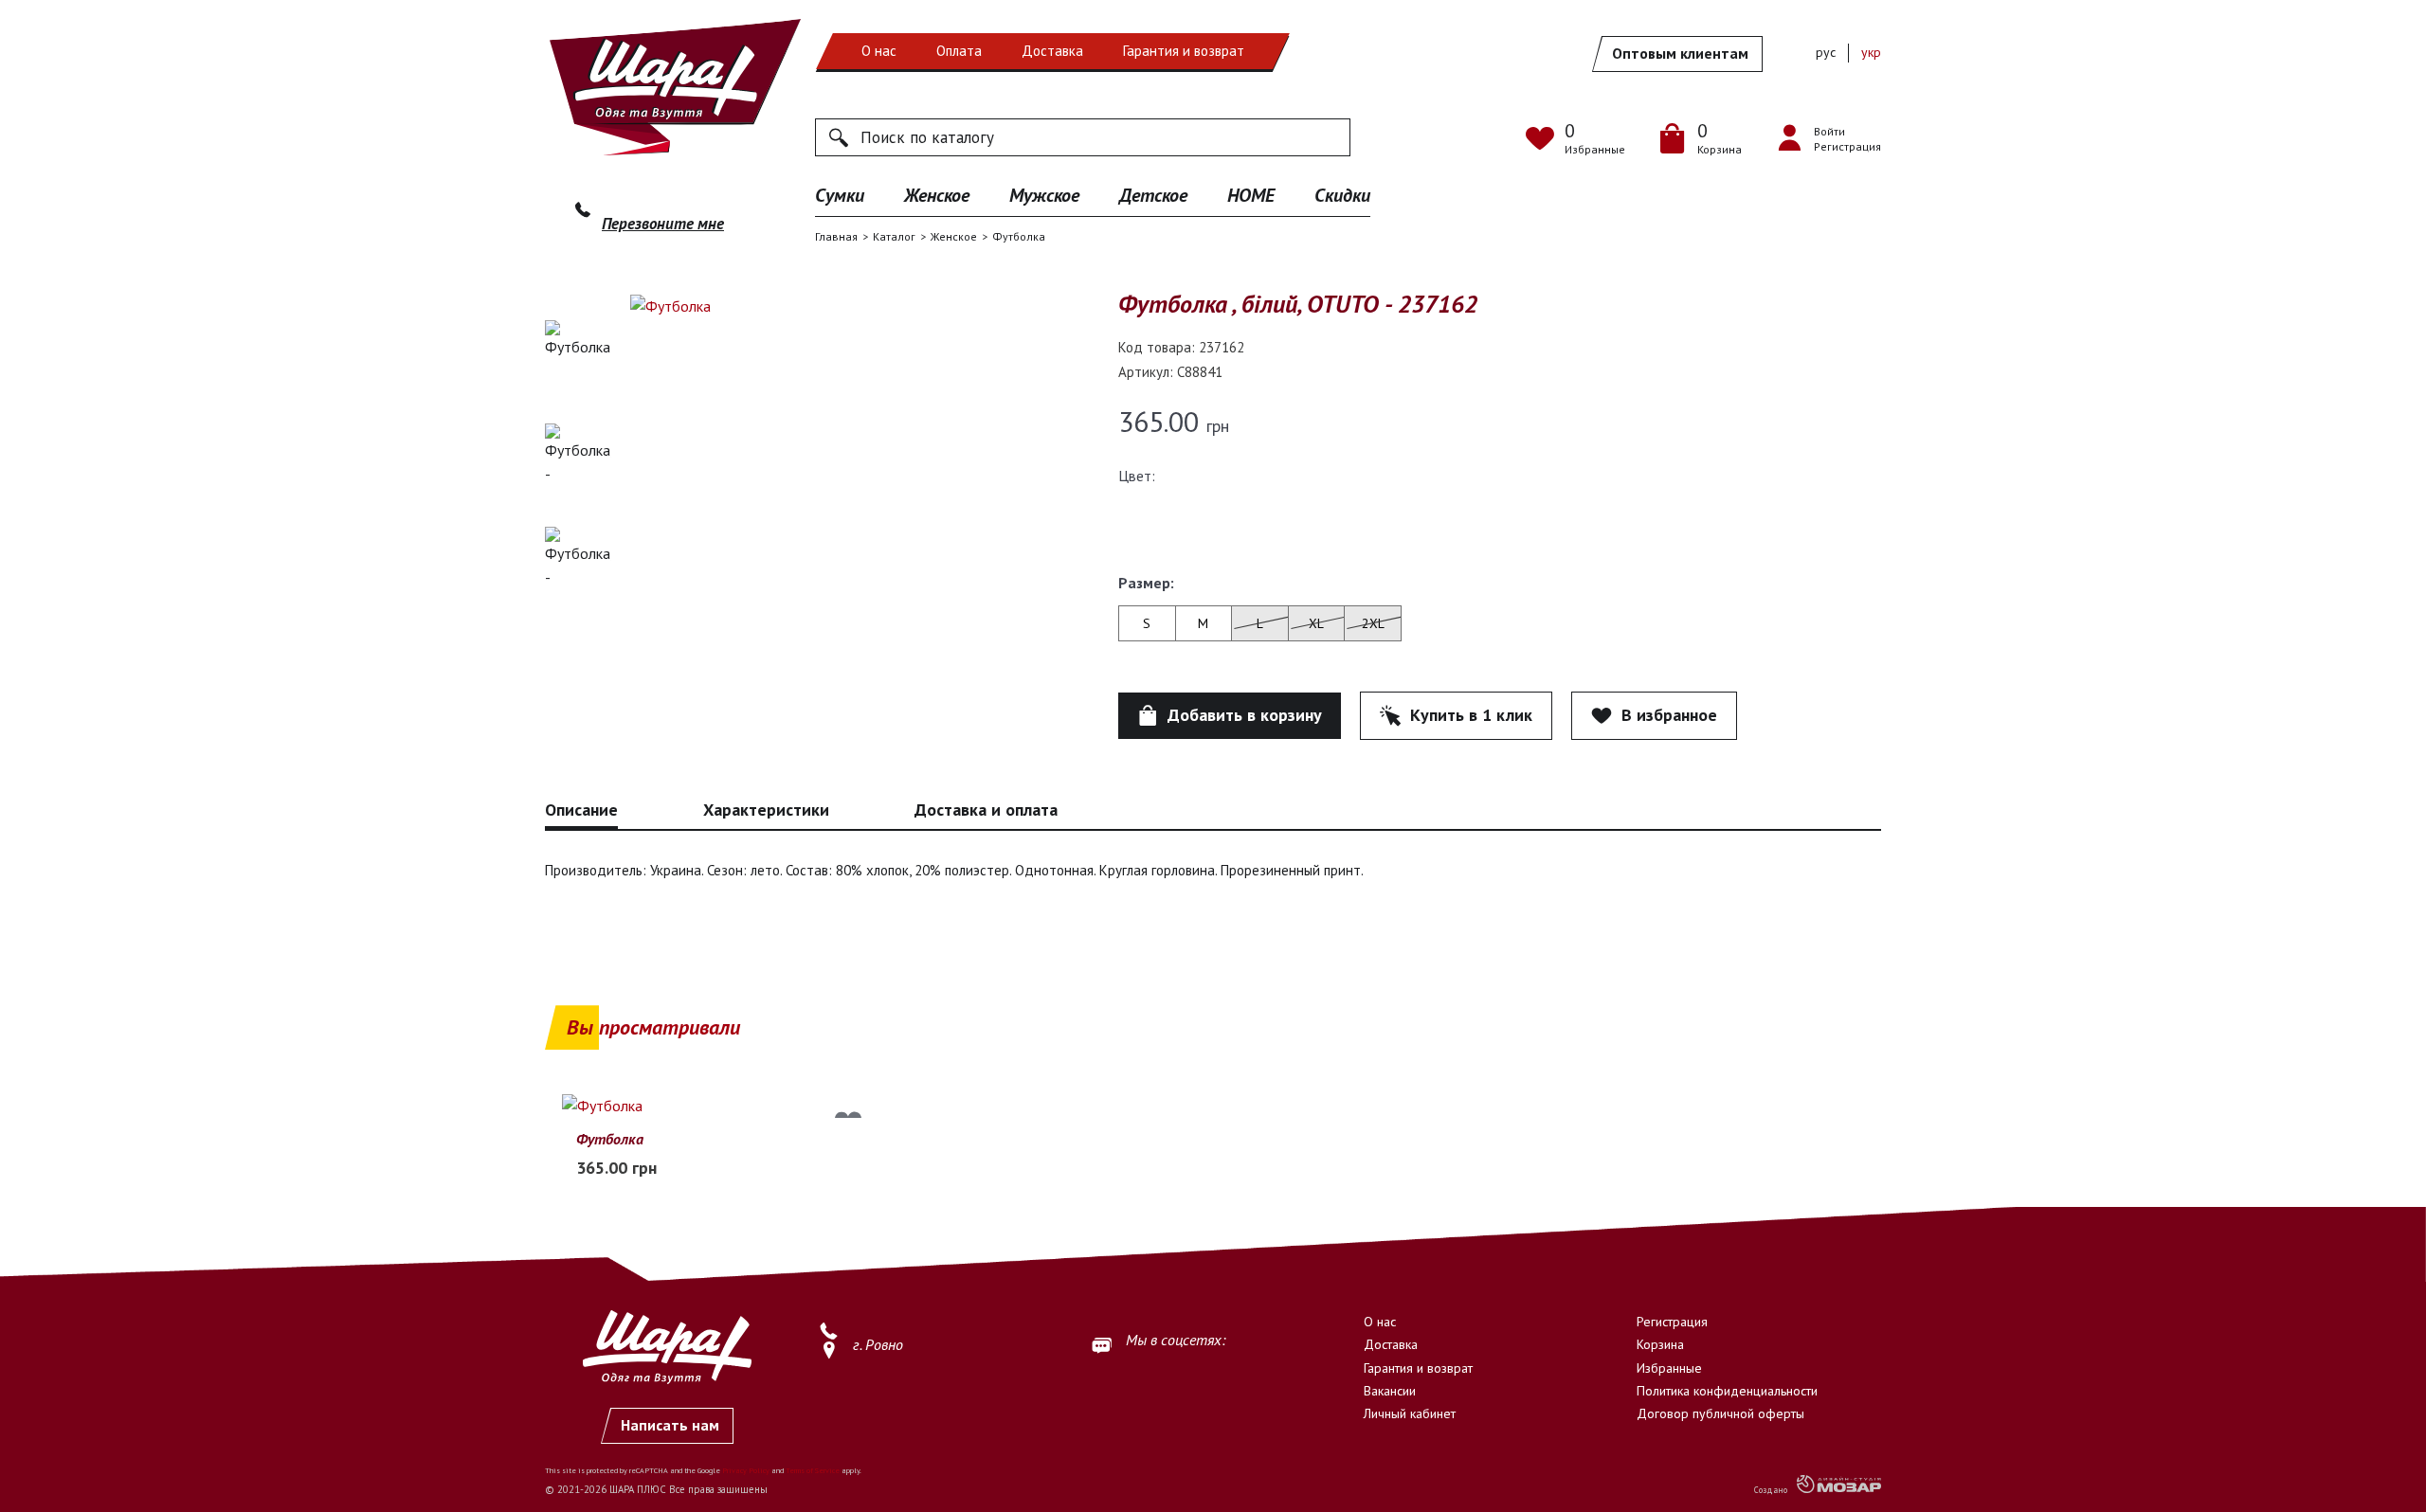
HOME (1251, 195)
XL (1316, 623)
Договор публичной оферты (1720, 1413)
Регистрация (1672, 1322)
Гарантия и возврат (1184, 51)
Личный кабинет (1410, 1413)
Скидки (1342, 195)
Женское (937, 195)
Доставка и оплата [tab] (986, 810)
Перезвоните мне (663, 224)
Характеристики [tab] (766, 810)
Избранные (1669, 1368)
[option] (578, 365)
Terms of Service (813, 1470)
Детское (1153, 195)
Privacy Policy (746, 1470)
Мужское (1044, 195)
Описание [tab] (581, 810)
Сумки (840, 195)
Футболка (610, 1139)
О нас (879, 51)
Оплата (959, 51)
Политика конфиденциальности (1727, 1391)
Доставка (1052, 51)
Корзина (1660, 1344)
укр (1871, 52)
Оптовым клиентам (1680, 53)
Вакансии (1390, 1391)
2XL (1373, 623)
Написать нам (670, 1425)
